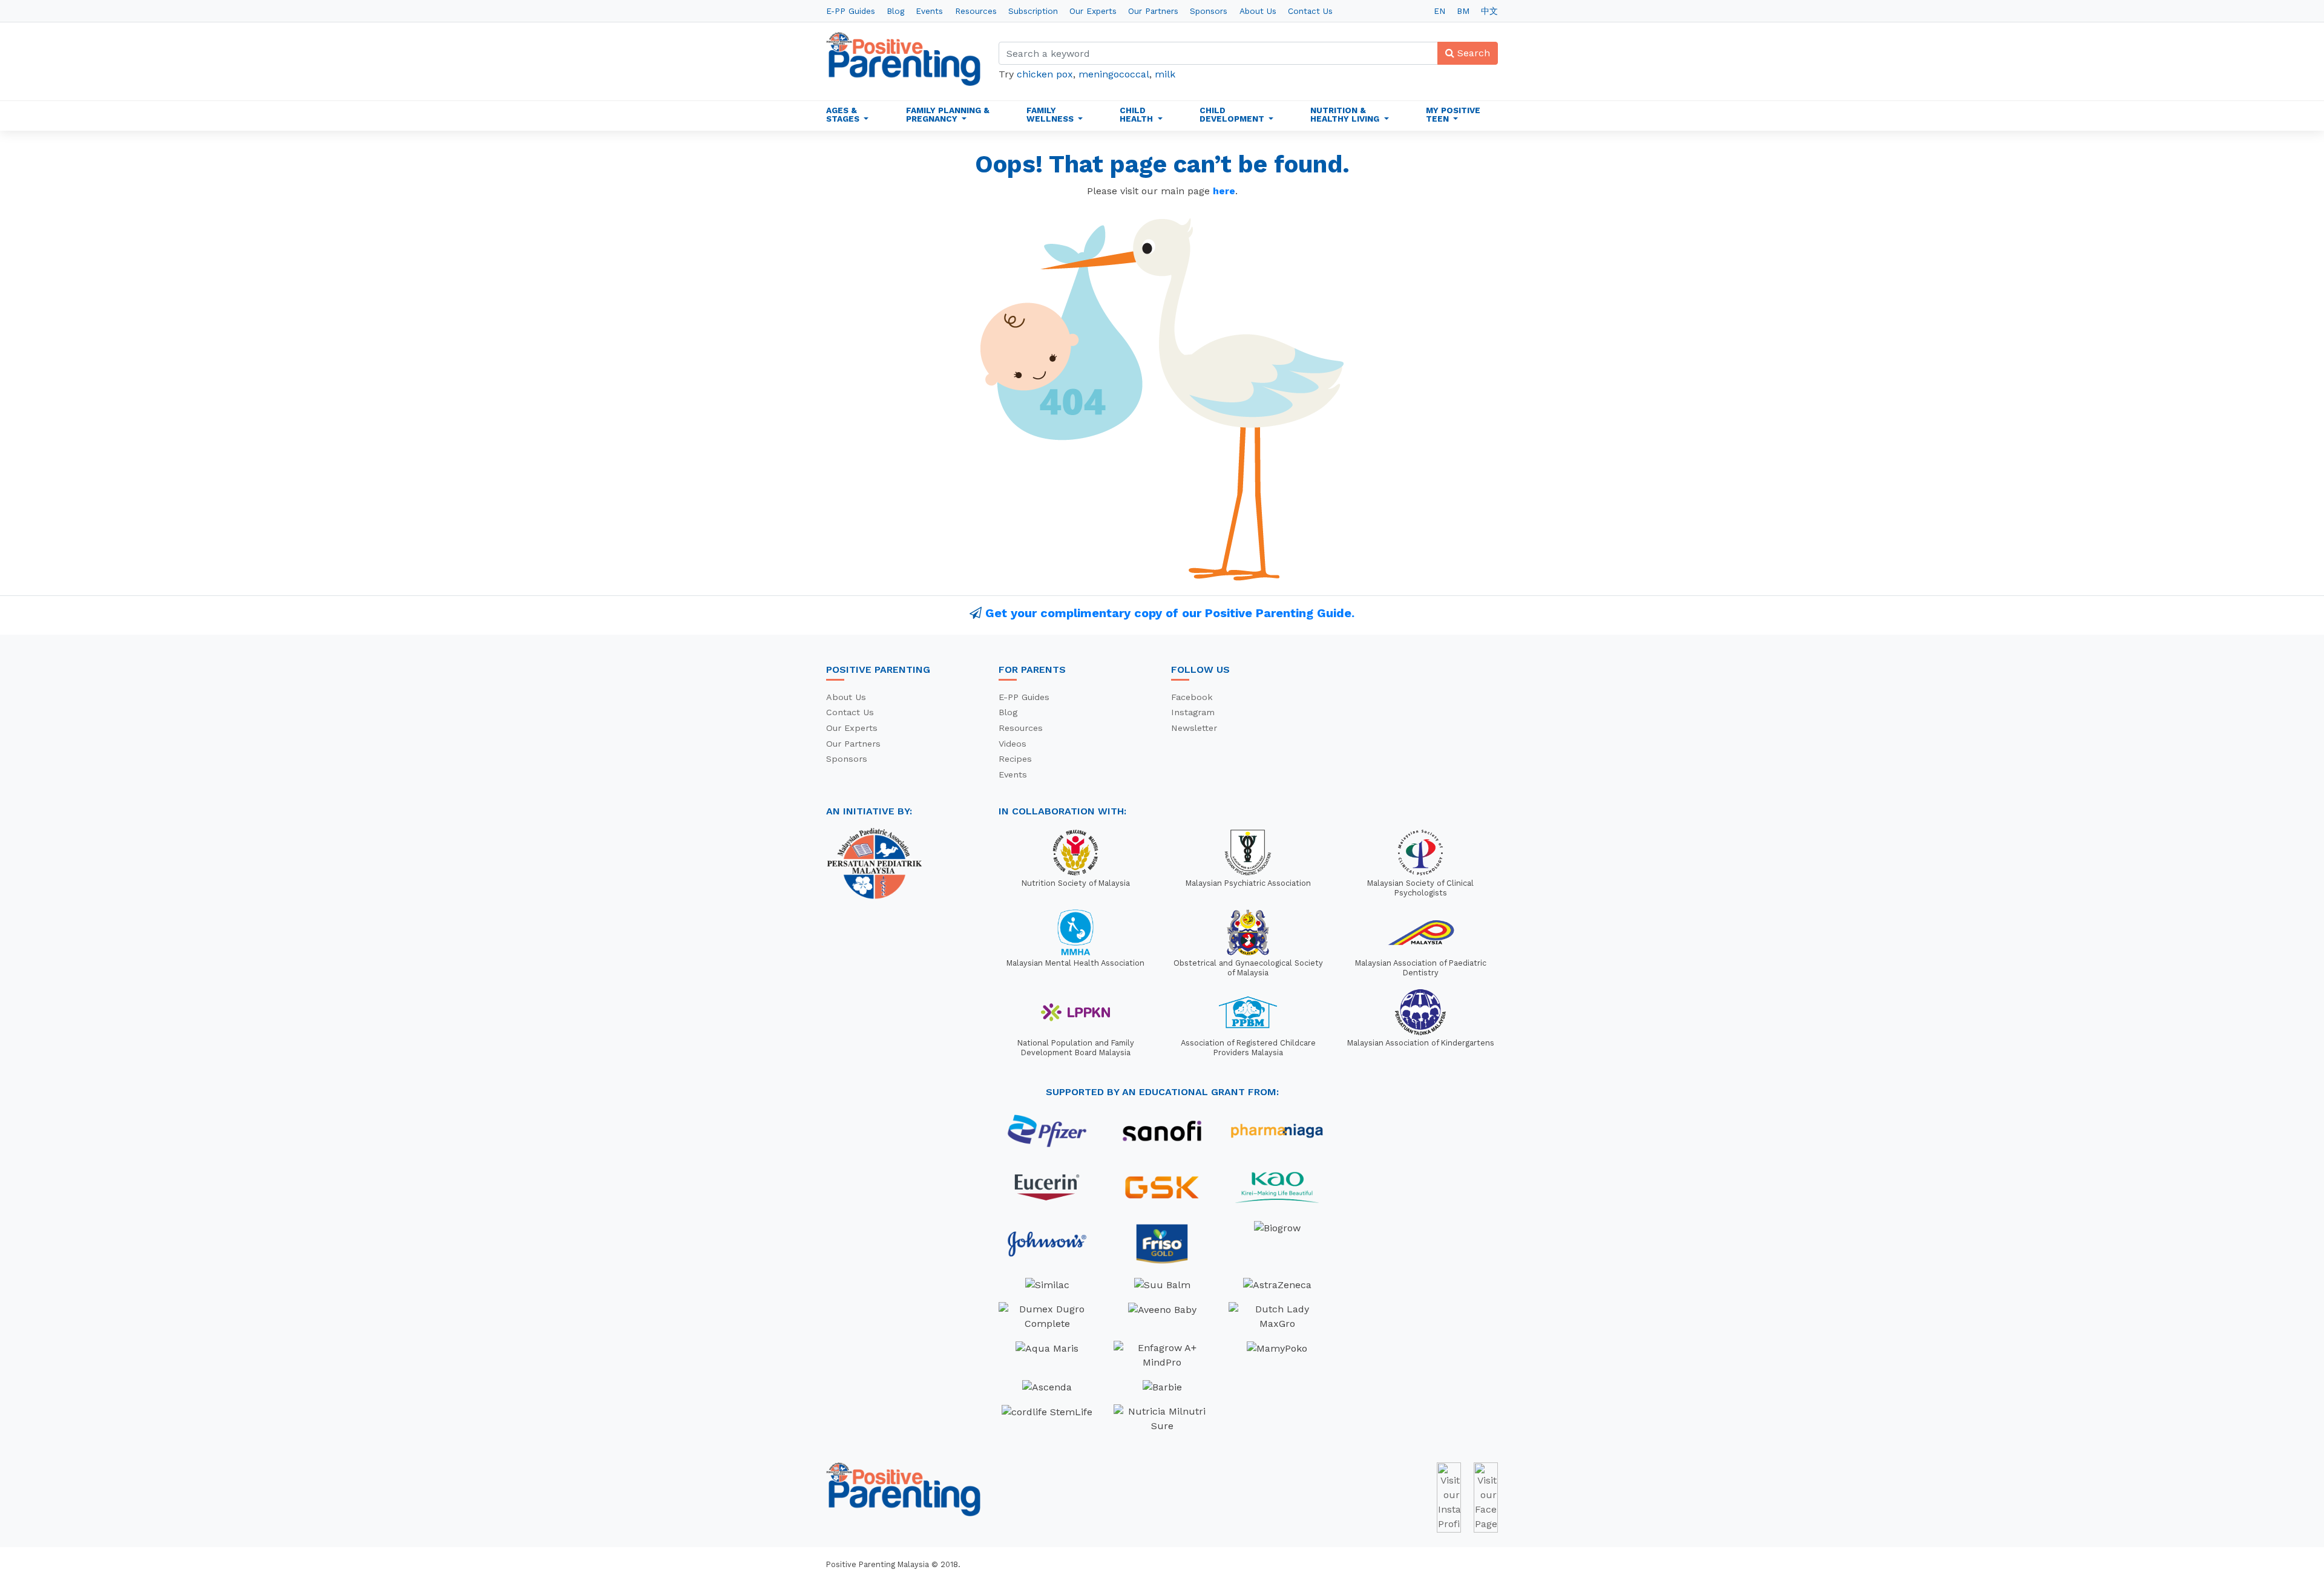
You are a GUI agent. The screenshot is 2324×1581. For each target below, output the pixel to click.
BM (1463, 11)
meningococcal (1114, 74)
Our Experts (1093, 11)
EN (1439, 11)
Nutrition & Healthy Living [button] (1346, 114)
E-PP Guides (851, 11)
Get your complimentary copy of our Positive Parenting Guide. (1170, 613)
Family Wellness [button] (1051, 114)
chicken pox (1045, 74)
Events (929, 11)
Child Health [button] (1137, 114)
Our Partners (1153, 11)
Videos (1013, 744)
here (1224, 191)
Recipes (1015, 759)
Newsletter (1194, 728)
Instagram (1193, 712)
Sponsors (1209, 11)
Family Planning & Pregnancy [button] (948, 114)
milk (1165, 74)
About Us (1258, 11)
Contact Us (1310, 11)
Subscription (1033, 11)
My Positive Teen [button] (1453, 114)
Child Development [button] (1233, 114)
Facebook (1192, 697)
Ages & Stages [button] (844, 114)
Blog (895, 11)
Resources (976, 11)
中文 (1489, 11)
